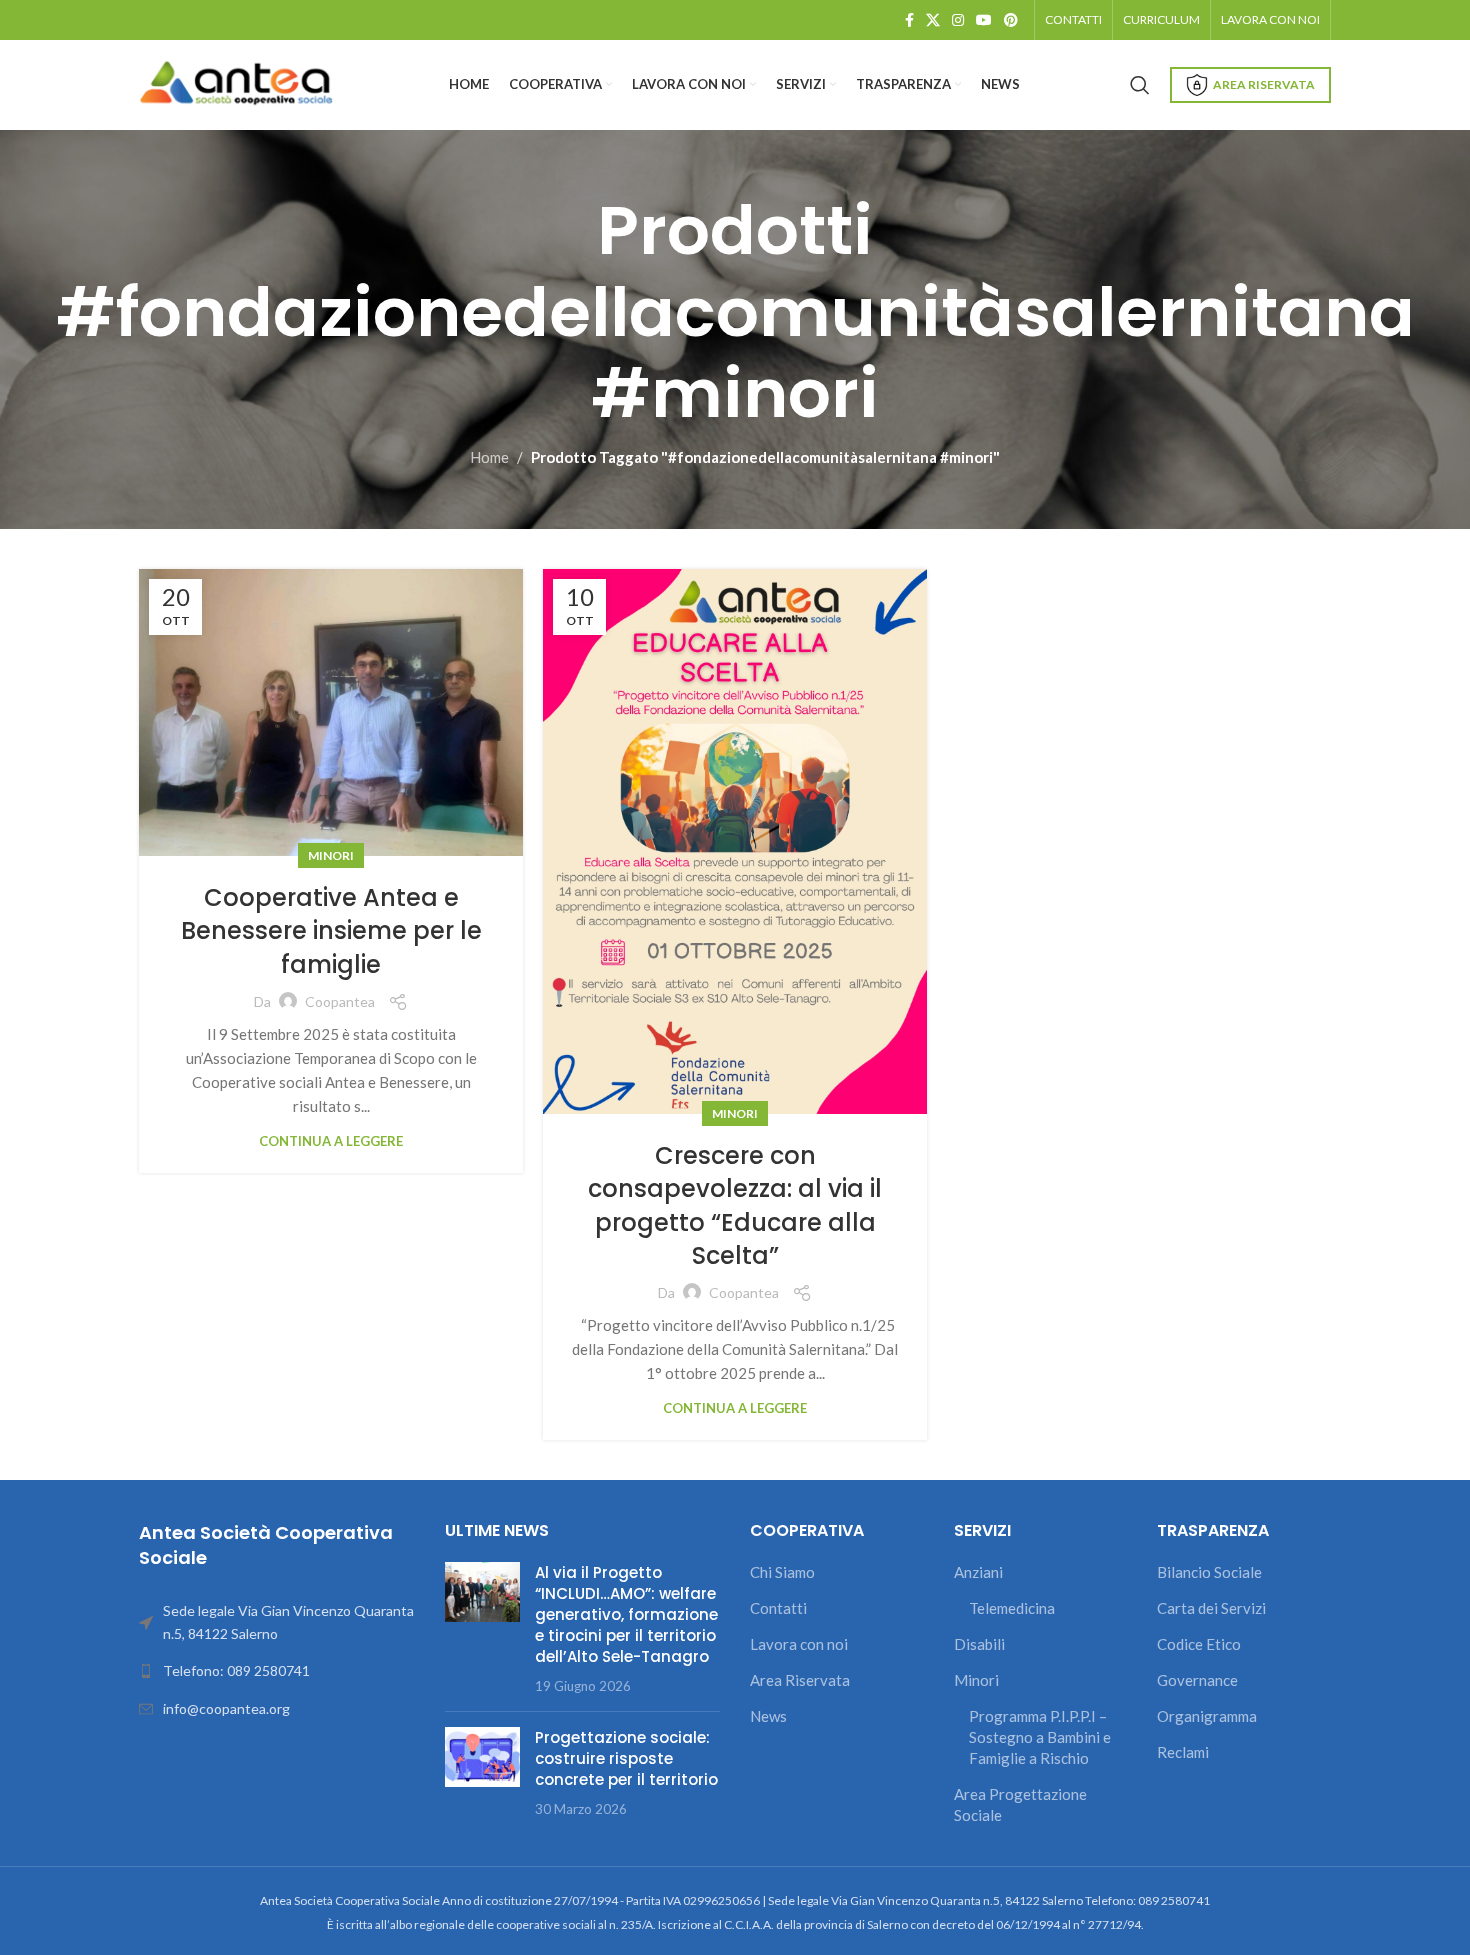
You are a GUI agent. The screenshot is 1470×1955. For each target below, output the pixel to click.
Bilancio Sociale (1209, 1572)
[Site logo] (239, 83)
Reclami (1183, 1752)
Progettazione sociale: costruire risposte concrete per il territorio (626, 1758)
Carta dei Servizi (1211, 1608)
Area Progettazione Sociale (1020, 1804)
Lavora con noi (799, 1644)
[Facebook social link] (909, 20)
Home (489, 457)
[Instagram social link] (958, 20)
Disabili (979, 1644)
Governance (1197, 1680)
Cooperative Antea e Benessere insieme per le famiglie (331, 931)
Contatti (778, 1608)
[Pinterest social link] (1011, 20)
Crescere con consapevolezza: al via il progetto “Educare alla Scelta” (735, 1206)
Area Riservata (800, 1680)
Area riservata (1264, 84)
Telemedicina (1012, 1608)
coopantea (340, 1001)
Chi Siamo (782, 1572)
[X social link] (933, 20)
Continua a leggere (331, 1141)
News (768, 1716)
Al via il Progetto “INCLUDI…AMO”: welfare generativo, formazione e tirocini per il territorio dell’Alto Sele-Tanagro (626, 1614)
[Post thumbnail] (482, 1629)
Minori (331, 855)
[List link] (277, 1671)
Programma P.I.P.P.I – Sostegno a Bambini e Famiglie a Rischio (1040, 1737)
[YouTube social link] (984, 20)
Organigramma (1207, 1716)
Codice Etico (1199, 1644)
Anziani (978, 1572)
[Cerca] (1140, 85)
